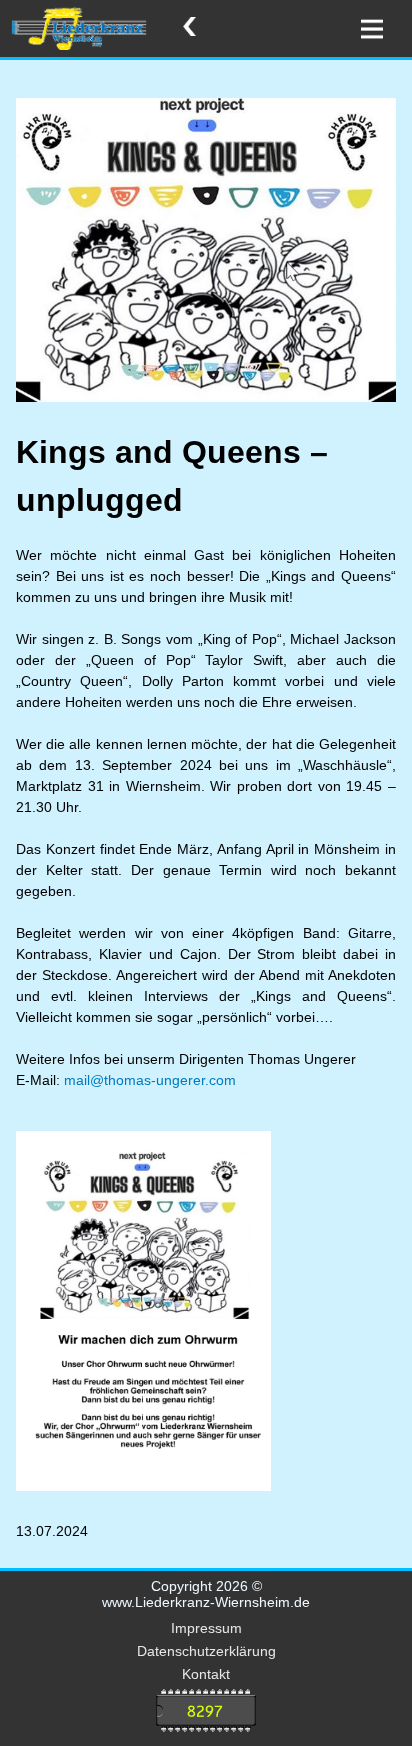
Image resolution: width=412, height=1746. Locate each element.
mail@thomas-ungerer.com (148, 1080)
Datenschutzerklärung (206, 1651)
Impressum (206, 1628)
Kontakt (206, 1674)
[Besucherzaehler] (206, 1712)
